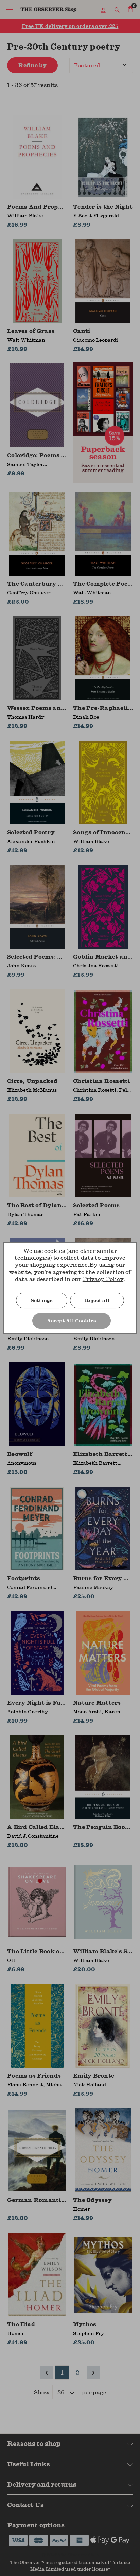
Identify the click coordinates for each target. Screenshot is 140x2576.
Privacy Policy (103, 1279)
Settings (42, 1300)
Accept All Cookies (72, 1321)
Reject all (97, 1300)
